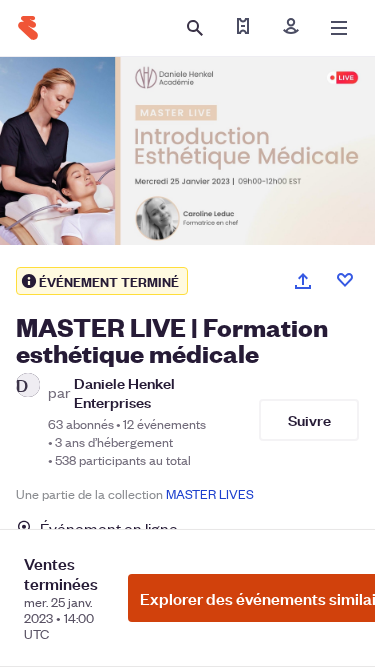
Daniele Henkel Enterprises (124, 392)
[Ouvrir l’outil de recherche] (195, 28)
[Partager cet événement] (303, 281)
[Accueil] (28, 28)
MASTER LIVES (210, 493)
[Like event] (345, 280)
